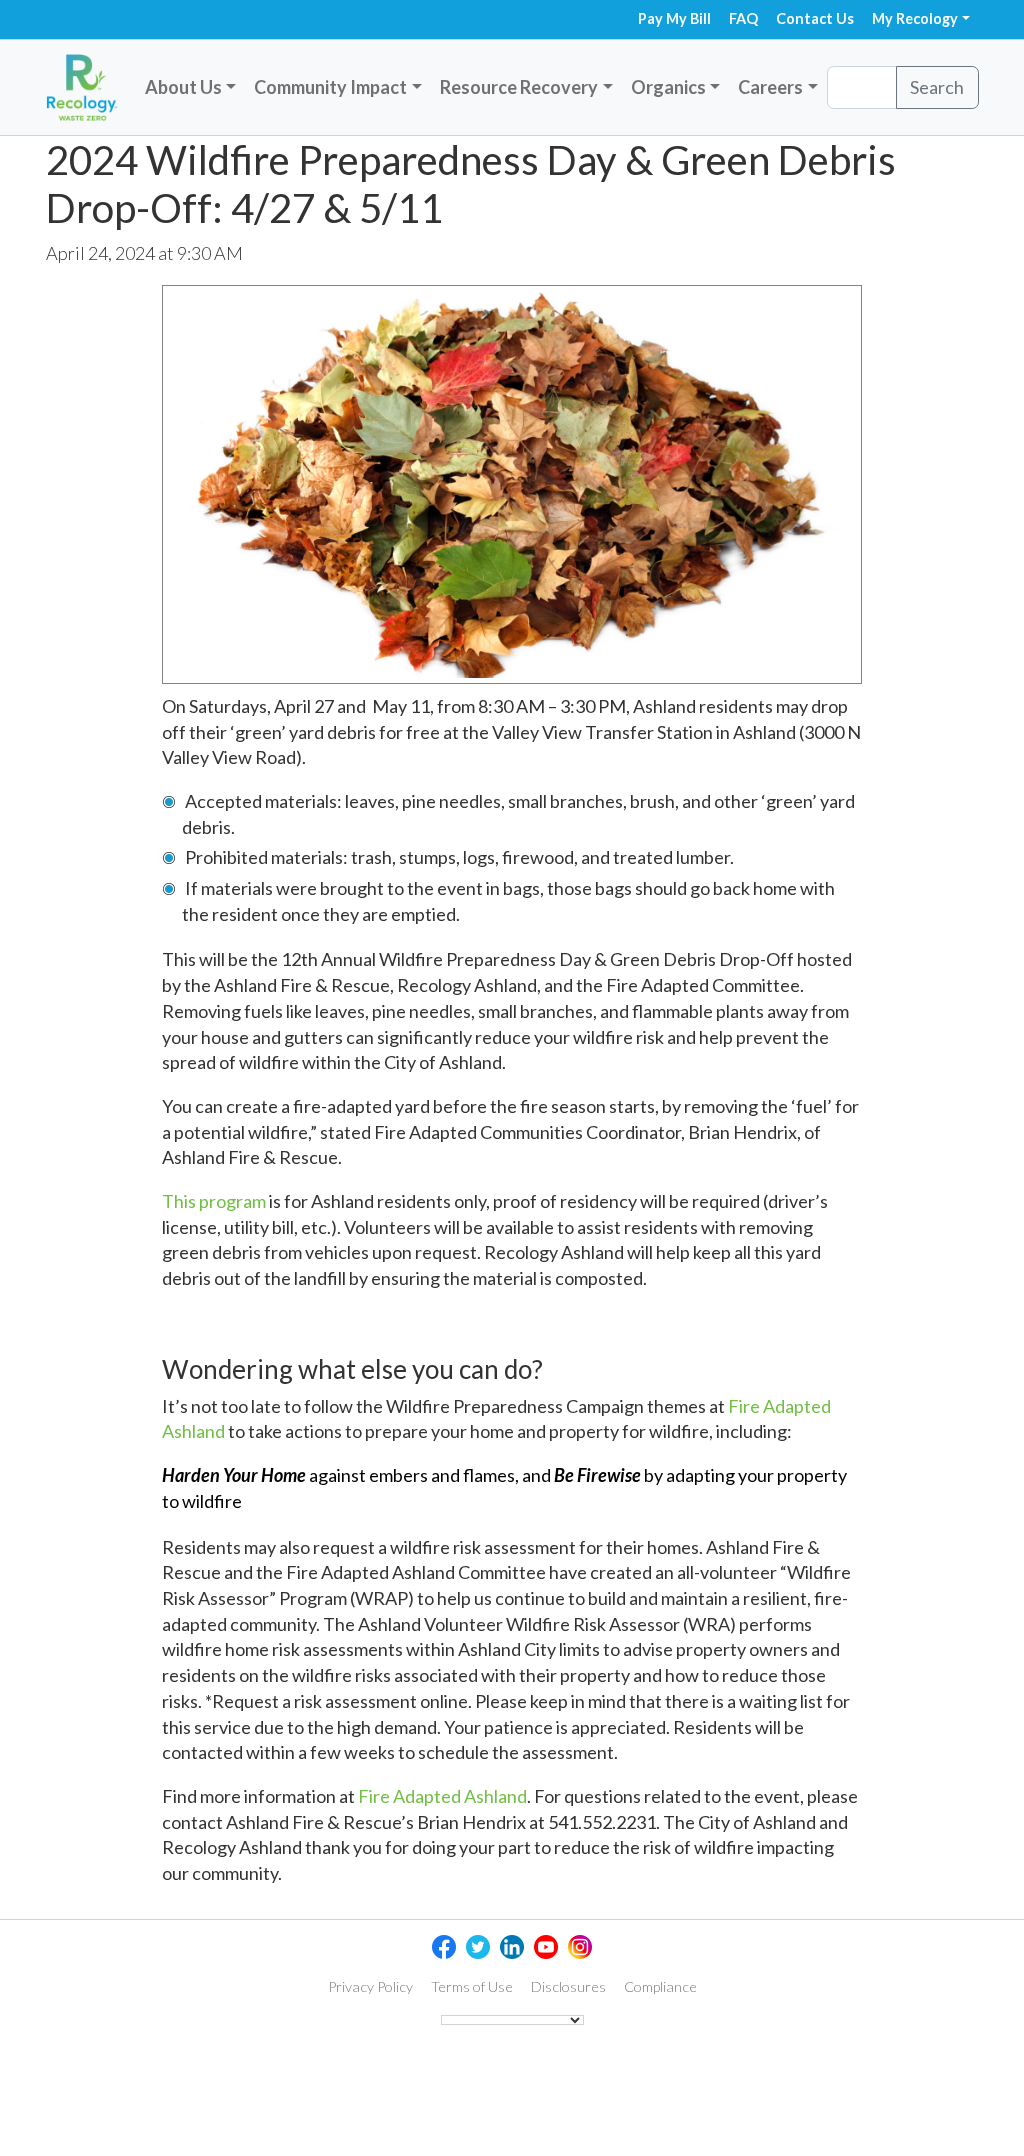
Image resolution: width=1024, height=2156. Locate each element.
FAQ (743, 18)
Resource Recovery (519, 87)
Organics (668, 87)
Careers (770, 87)
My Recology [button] (915, 18)
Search (937, 87)
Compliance (660, 1986)
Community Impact (330, 87)
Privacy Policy (370, 1986)
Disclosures (568, 1986)
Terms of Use (472, 1986)
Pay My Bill (674, 18)
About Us (183, 87)
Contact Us (815, 18)
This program (214, 1201)
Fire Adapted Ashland (442, 1796)
